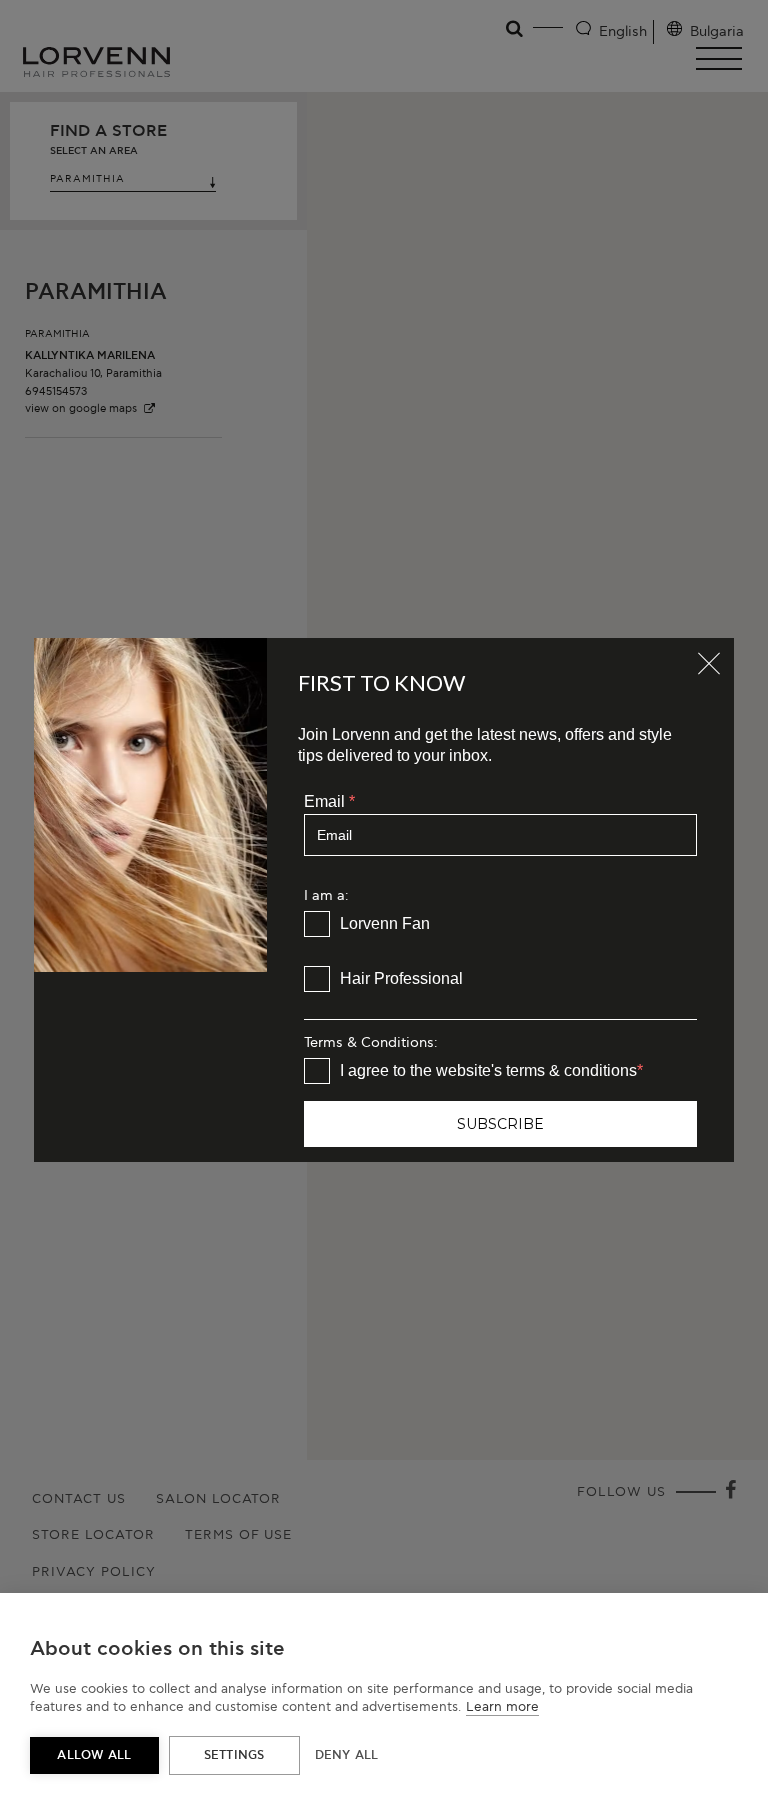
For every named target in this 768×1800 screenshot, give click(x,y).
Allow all (94, 1755)
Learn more (502, 1707)
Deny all (347, 1755)
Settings (234, 1755)
